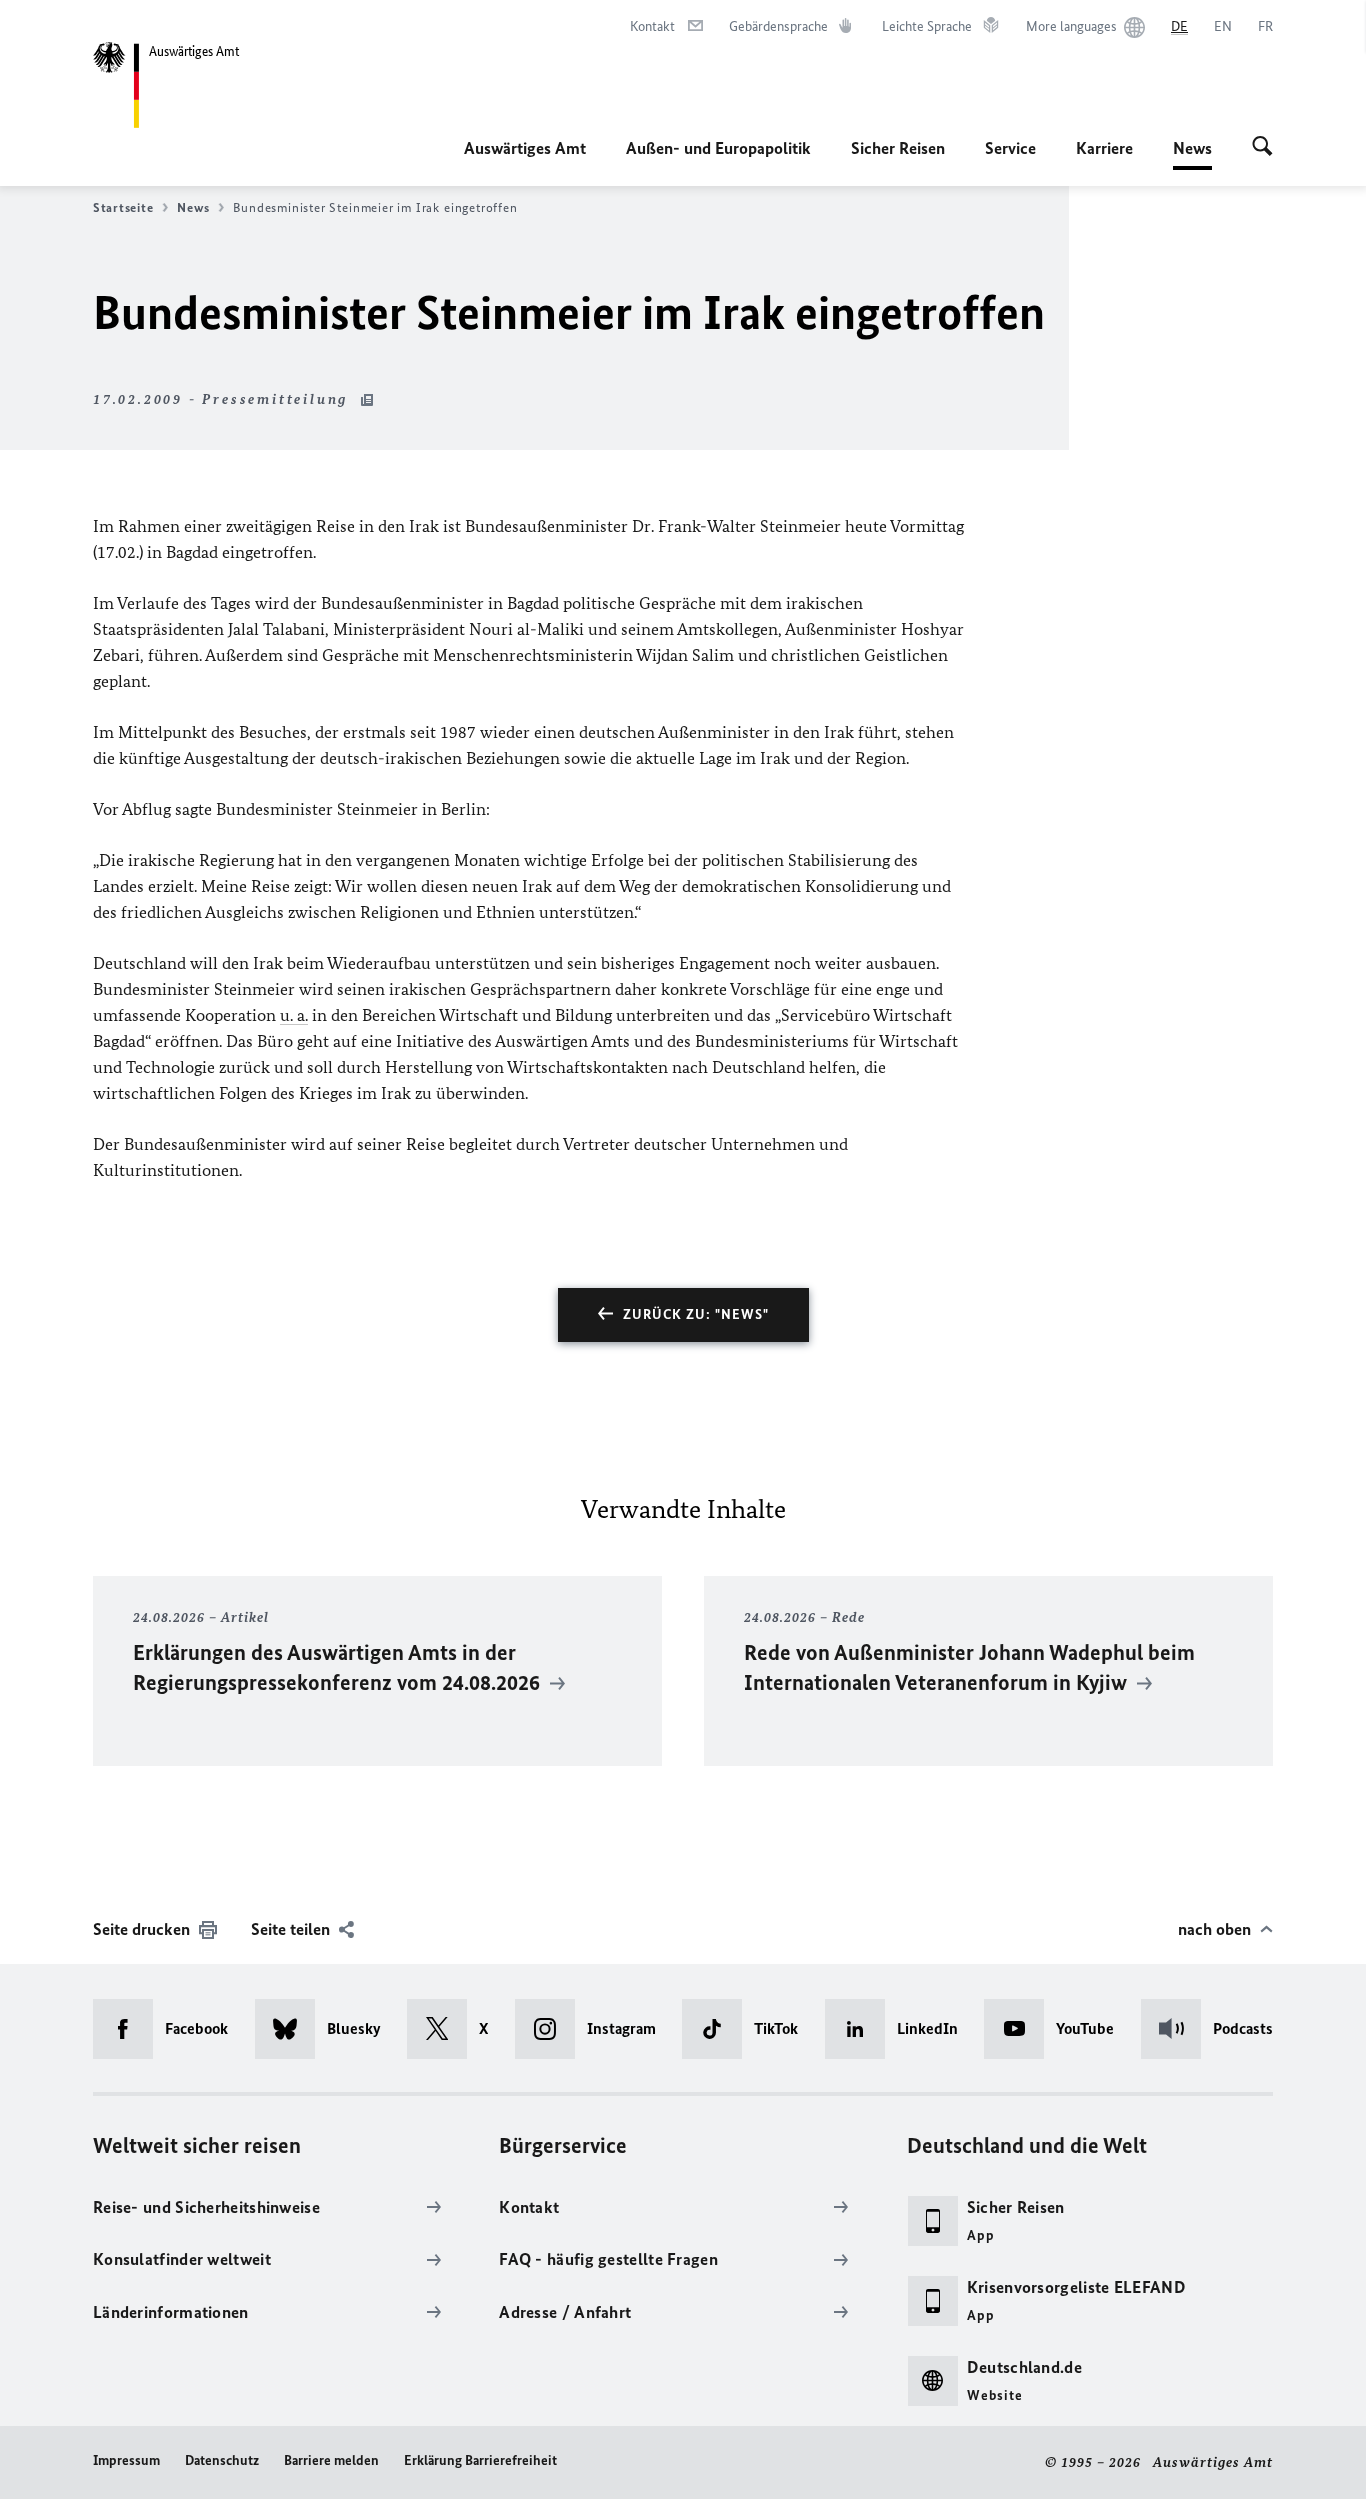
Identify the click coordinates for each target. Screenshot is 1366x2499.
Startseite (123, 207)
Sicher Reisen (898, 148)
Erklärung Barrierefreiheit (480, 2460)
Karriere (1104, 148)
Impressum (126, 2460)
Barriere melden (331, 2460)
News (1192, 154)
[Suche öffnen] (1262, 148)
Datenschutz (222, 2460)
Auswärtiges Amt (525, 148)
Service (1010, 148)
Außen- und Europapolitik (718, 148)
